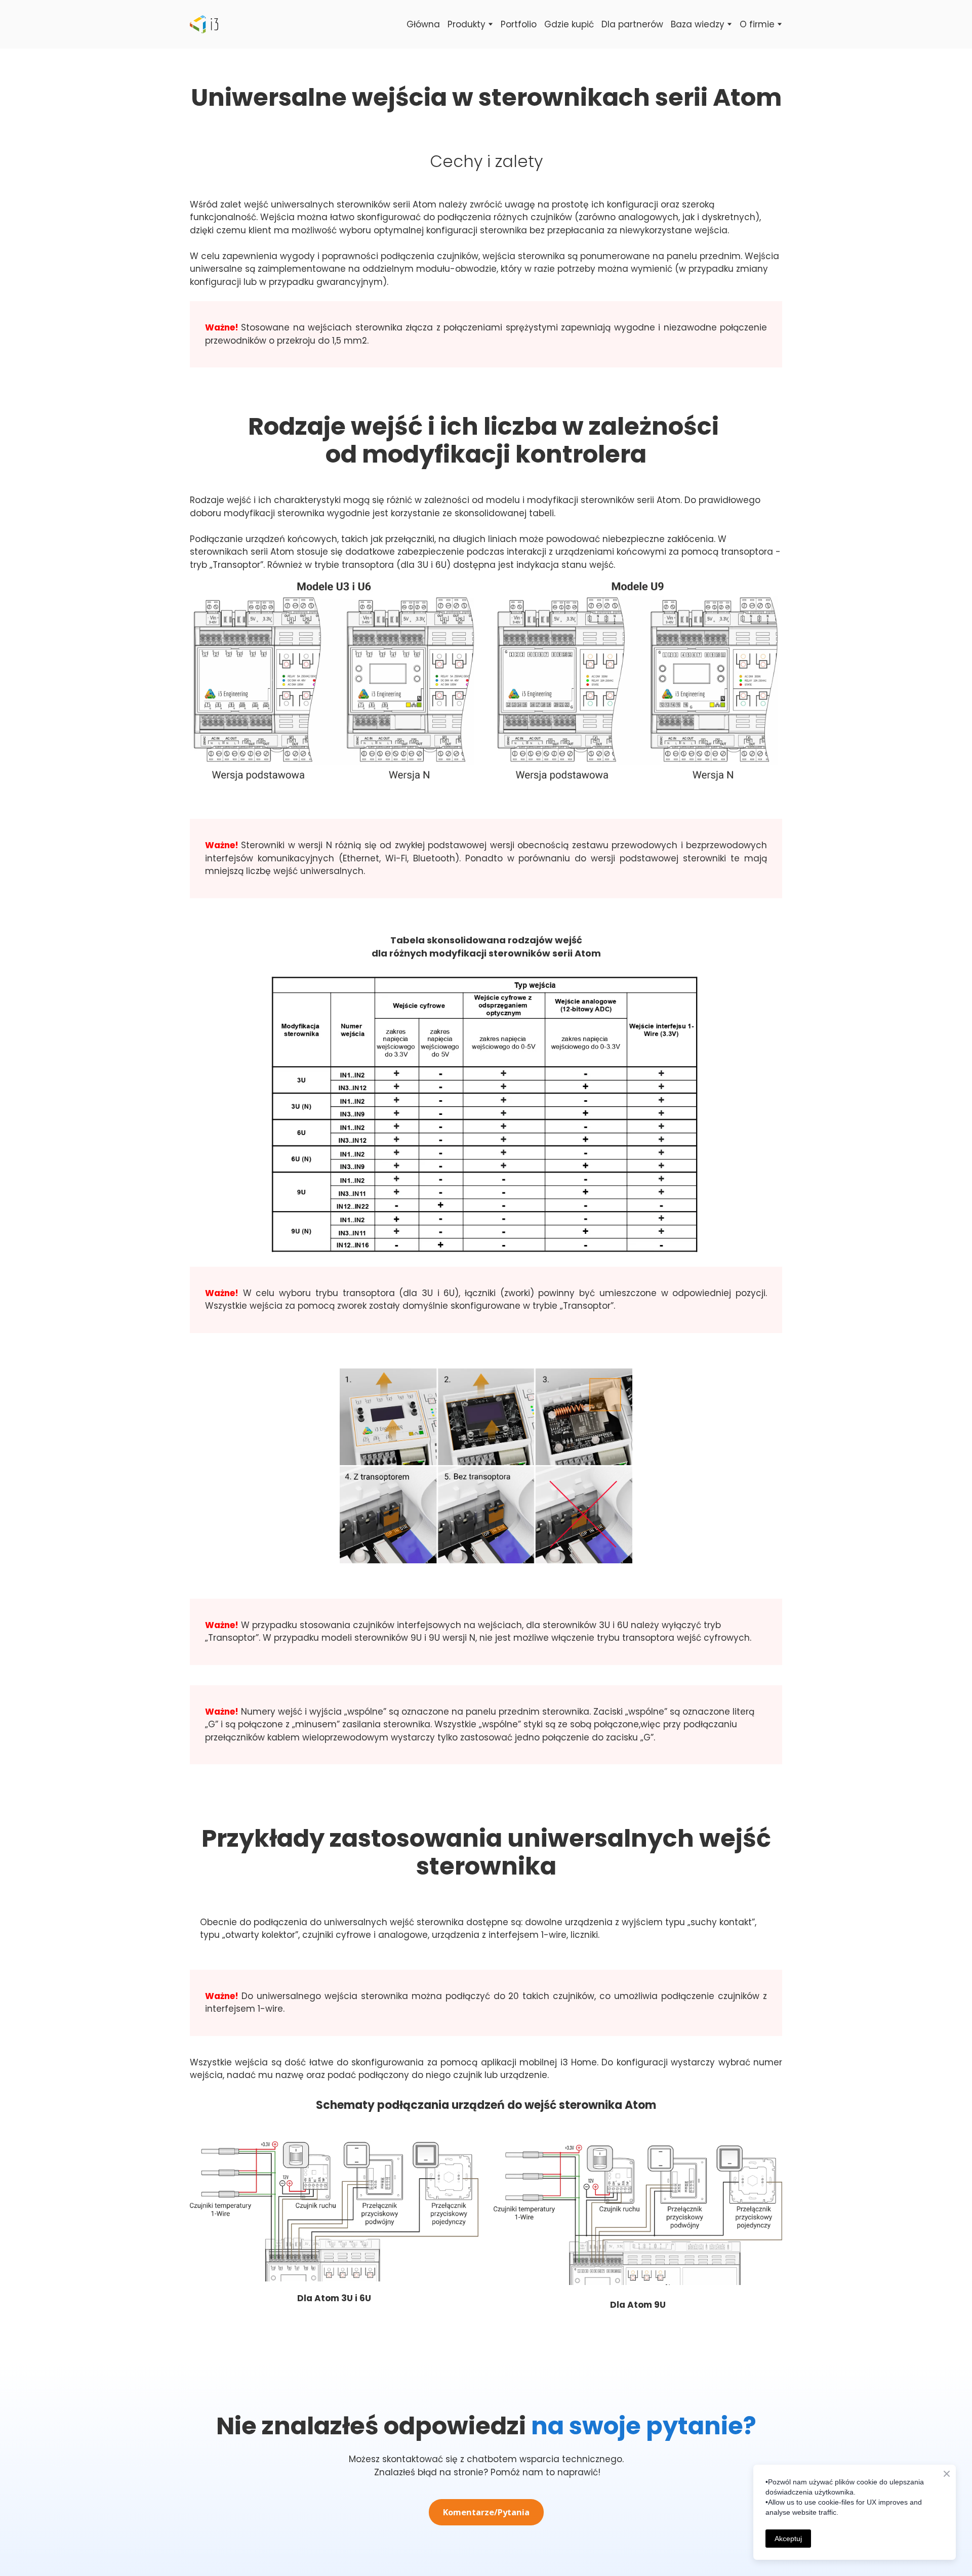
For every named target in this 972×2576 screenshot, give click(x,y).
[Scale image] (334, 681)
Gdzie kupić (569, 24)
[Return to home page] (204, 24)
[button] (486, 2512)
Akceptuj (788, 2539)
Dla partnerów (632, 24)
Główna (423, 24)
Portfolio (519, 24)
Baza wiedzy (698, 24)
